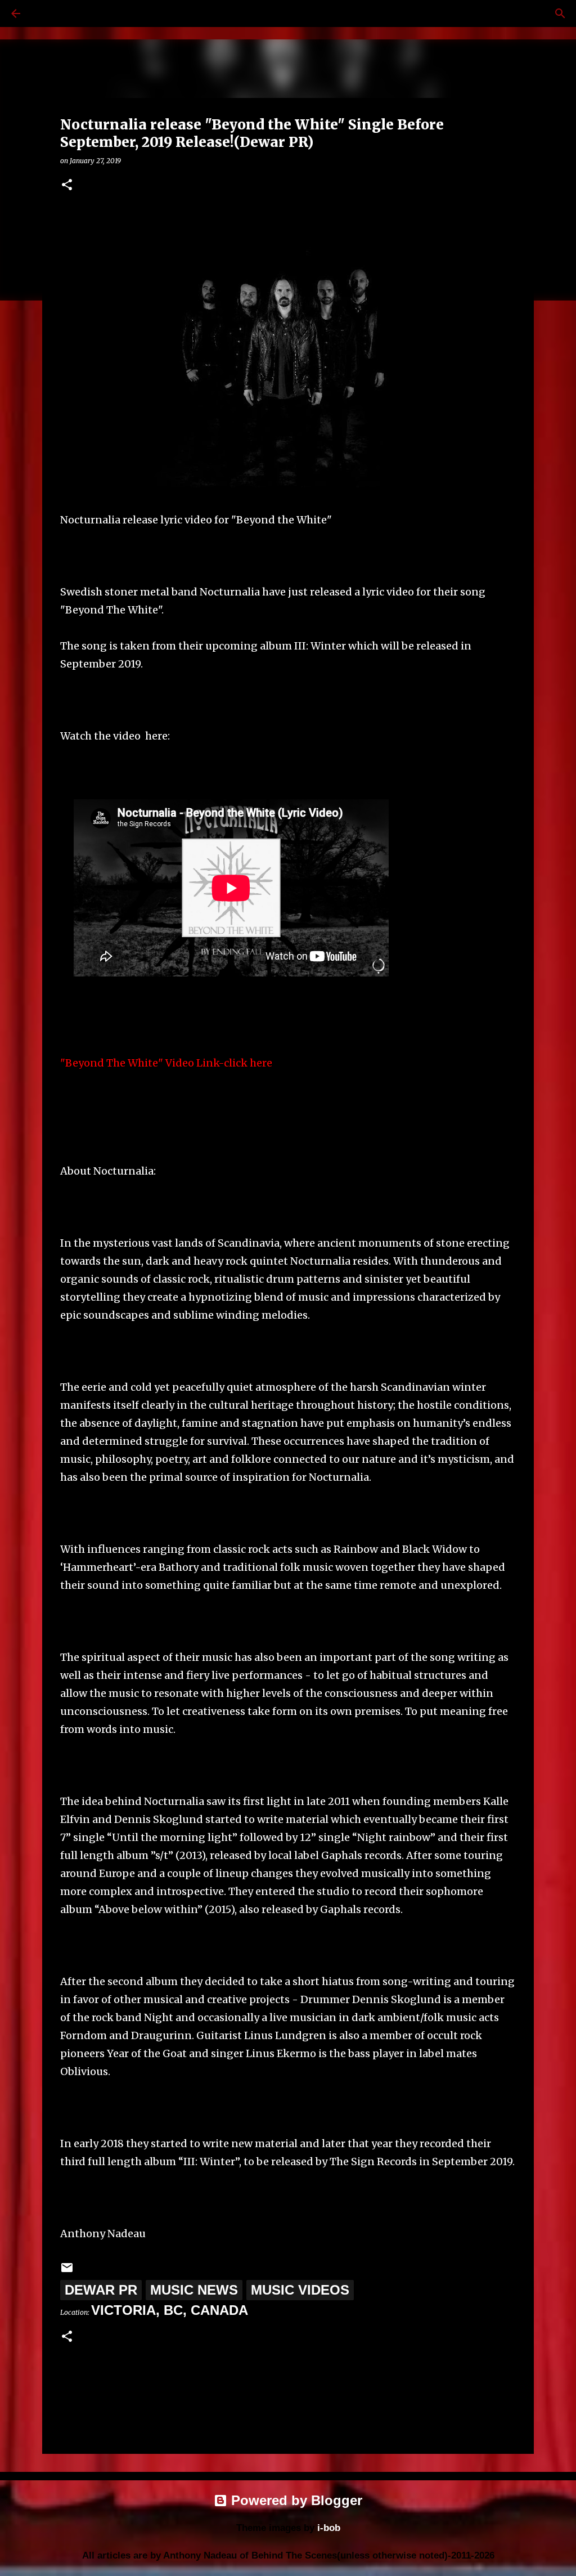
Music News (194, 2290)
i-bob (329, 2528)
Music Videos (300, 2290)
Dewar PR (101, 2290)
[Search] (47, 14)
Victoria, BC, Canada (170, 2310)
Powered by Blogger (295, 2500)
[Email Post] (67, 2270)
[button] (67, 185)
